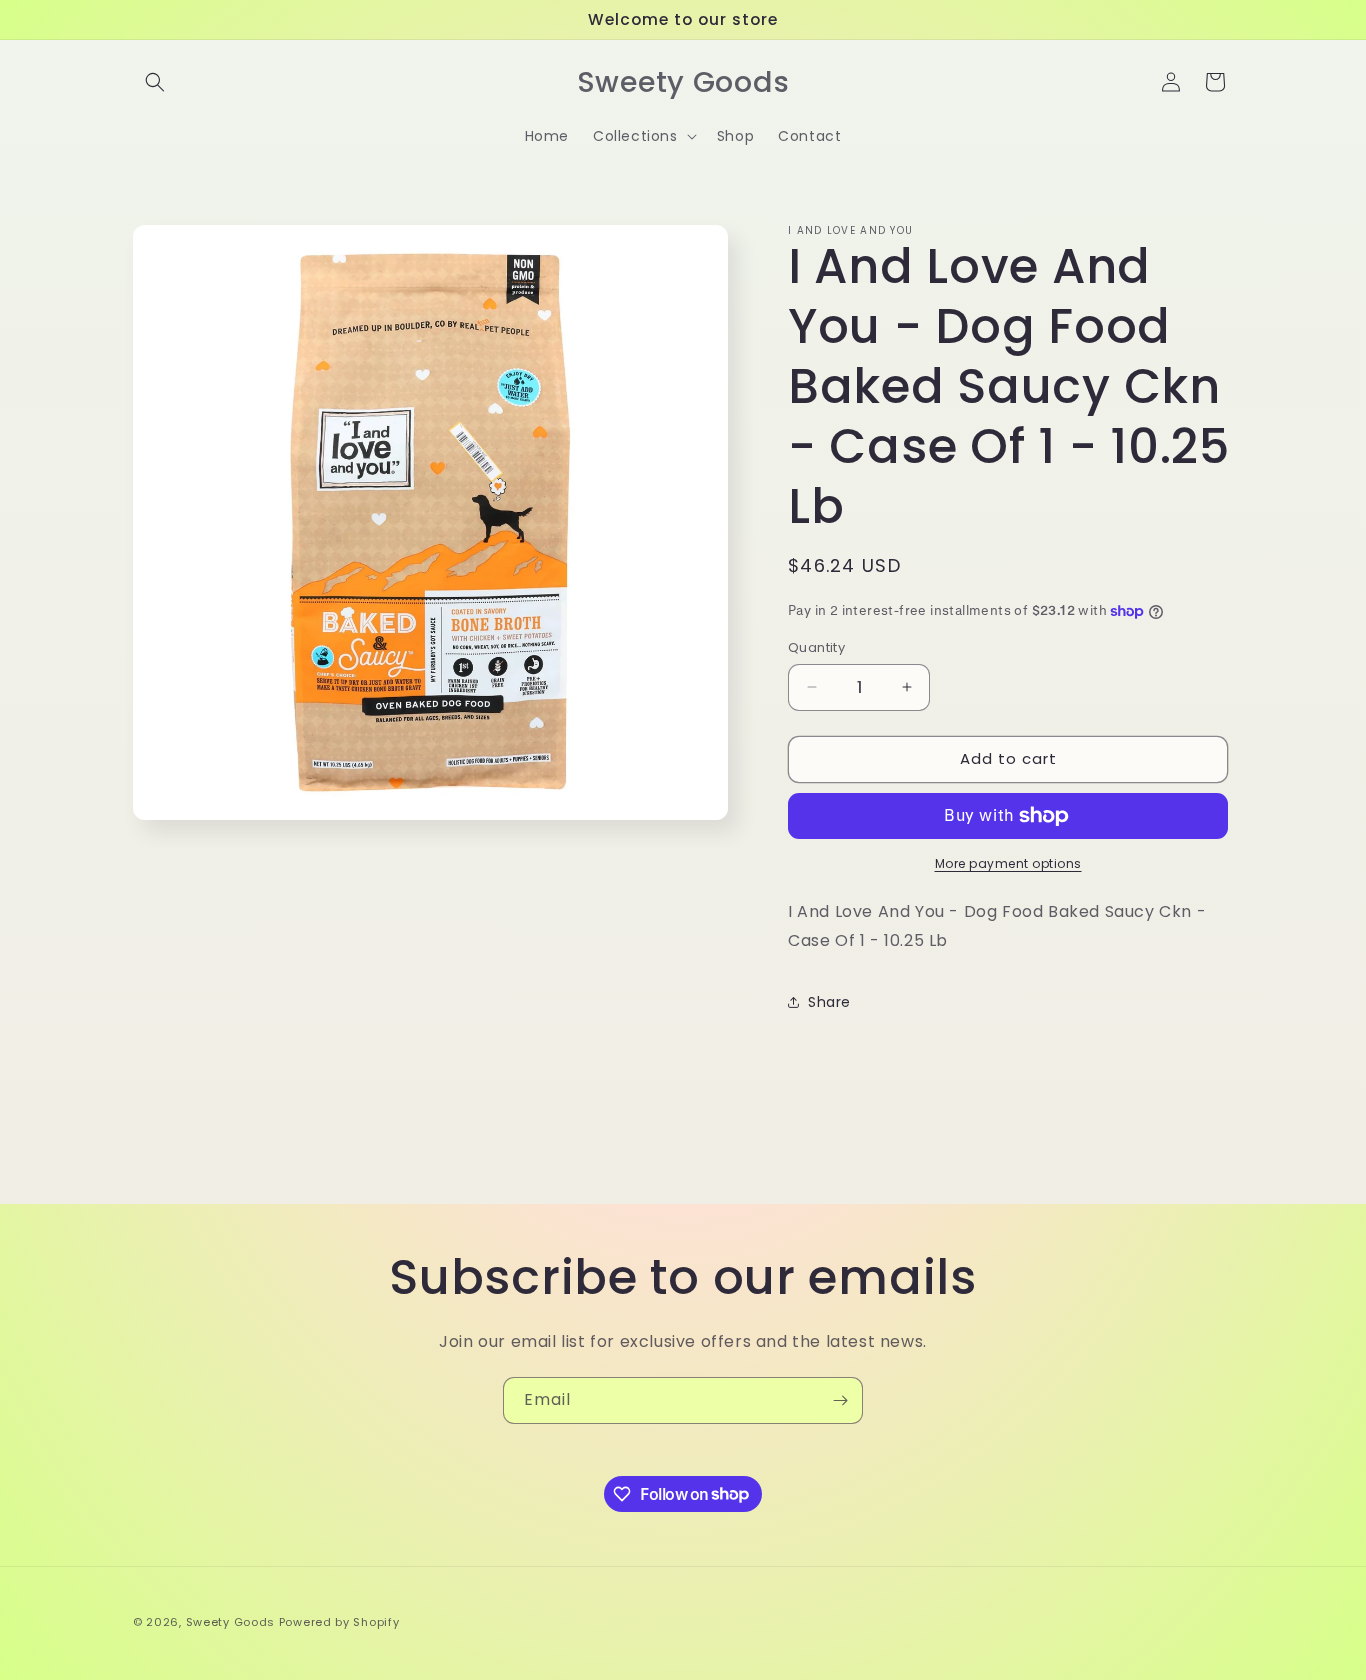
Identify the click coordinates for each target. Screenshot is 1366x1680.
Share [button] (829, 1002)
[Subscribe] (840, 1400)
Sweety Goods (230, 1622)
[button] (155, 82)
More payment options (1008, 863)
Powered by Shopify (339, 1622)
